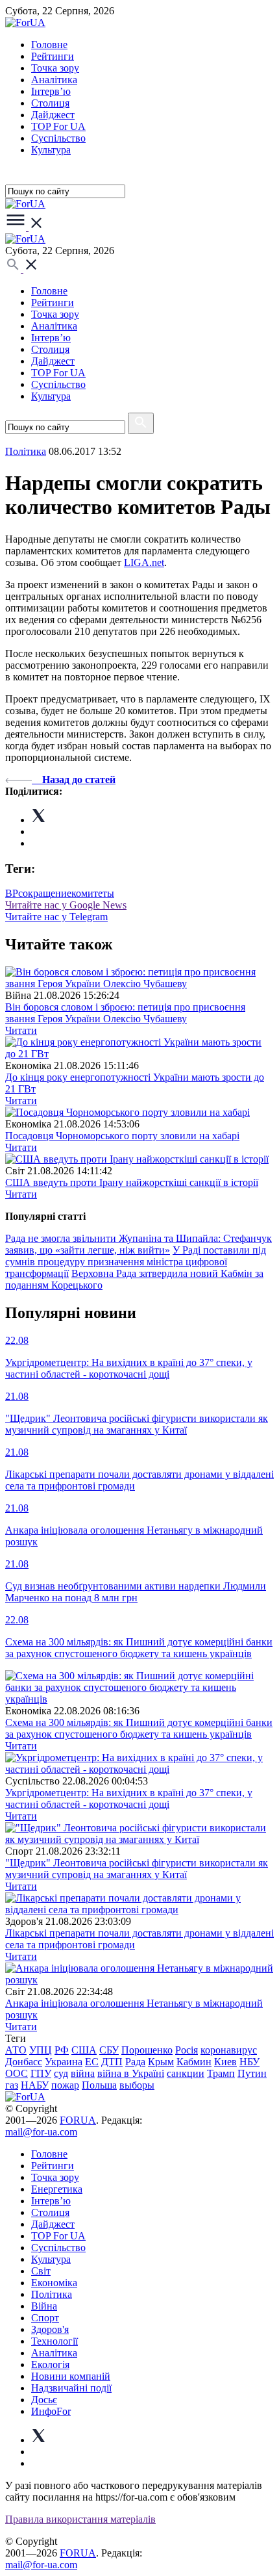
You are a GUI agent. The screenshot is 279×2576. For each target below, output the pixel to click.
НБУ (249, 2062)
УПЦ (41, 2050)
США (84, 2050)
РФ (62, 2050)
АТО (16, 2050)
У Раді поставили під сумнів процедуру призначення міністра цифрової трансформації (136, 1262)
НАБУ (35, 2085)
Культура (51, 150)
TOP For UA (58, 126)
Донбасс (24, 2062)
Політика (52, 2294)
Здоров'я (50, 2329)
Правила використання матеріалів (80, 2519)
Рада (135, 2062)
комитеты (93, 893)
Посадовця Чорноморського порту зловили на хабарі (122, 1136)
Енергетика (57, 2189)
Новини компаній (71, 2376)
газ (12, 2085)
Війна (44, 2306)
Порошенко (147, 2050)
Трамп (221, 2073)
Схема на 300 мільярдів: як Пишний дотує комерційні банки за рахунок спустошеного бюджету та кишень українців (139, 1728)
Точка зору (55, 68)
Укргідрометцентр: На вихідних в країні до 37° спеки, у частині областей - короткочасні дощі (129, 1798)
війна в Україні (131, 2073)
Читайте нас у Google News (66, 905)
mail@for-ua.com (41, 2132)
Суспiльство (58, 138)
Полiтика (26, 451)
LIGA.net (144, 562)
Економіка (54, 2283)
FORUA (78, 2120)
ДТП (112, 2062)
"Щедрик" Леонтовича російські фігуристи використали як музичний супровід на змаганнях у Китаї (137, 1869)
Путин (252, 2073)
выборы (137, 2085)
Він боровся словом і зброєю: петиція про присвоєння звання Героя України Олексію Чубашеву (125, 1013)
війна (83, 2073)
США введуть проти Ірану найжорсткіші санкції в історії (132, 1182)
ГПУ (41, 2073)
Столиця (50, 103)
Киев (225, 2062)
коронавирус (229, 2050)
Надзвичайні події (71, 2388)
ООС (17, 2073)
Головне (49, 45)
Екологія (50, 2364)
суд (61, 2073)
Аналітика (54, 80)
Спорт (45, 2318)
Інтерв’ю (51, 91)
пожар (65, 2085)
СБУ (109, 2050)
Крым (161, 2062)
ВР (12, 893)
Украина (64, 2062)
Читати (21, 1030)
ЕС (92, 2062)
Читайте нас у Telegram (56, 917)
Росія (187, 2050)
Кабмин (194, 2062)
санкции (186, 2073)
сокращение (45, 893)
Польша (99, 2085)
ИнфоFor (51, 2411)
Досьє (44, 2400)
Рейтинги (53, 56)
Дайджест (53, 115)
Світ (41, 2271)
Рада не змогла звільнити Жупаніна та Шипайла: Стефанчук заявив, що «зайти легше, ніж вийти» (139, 1244)
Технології (55, 2341)
